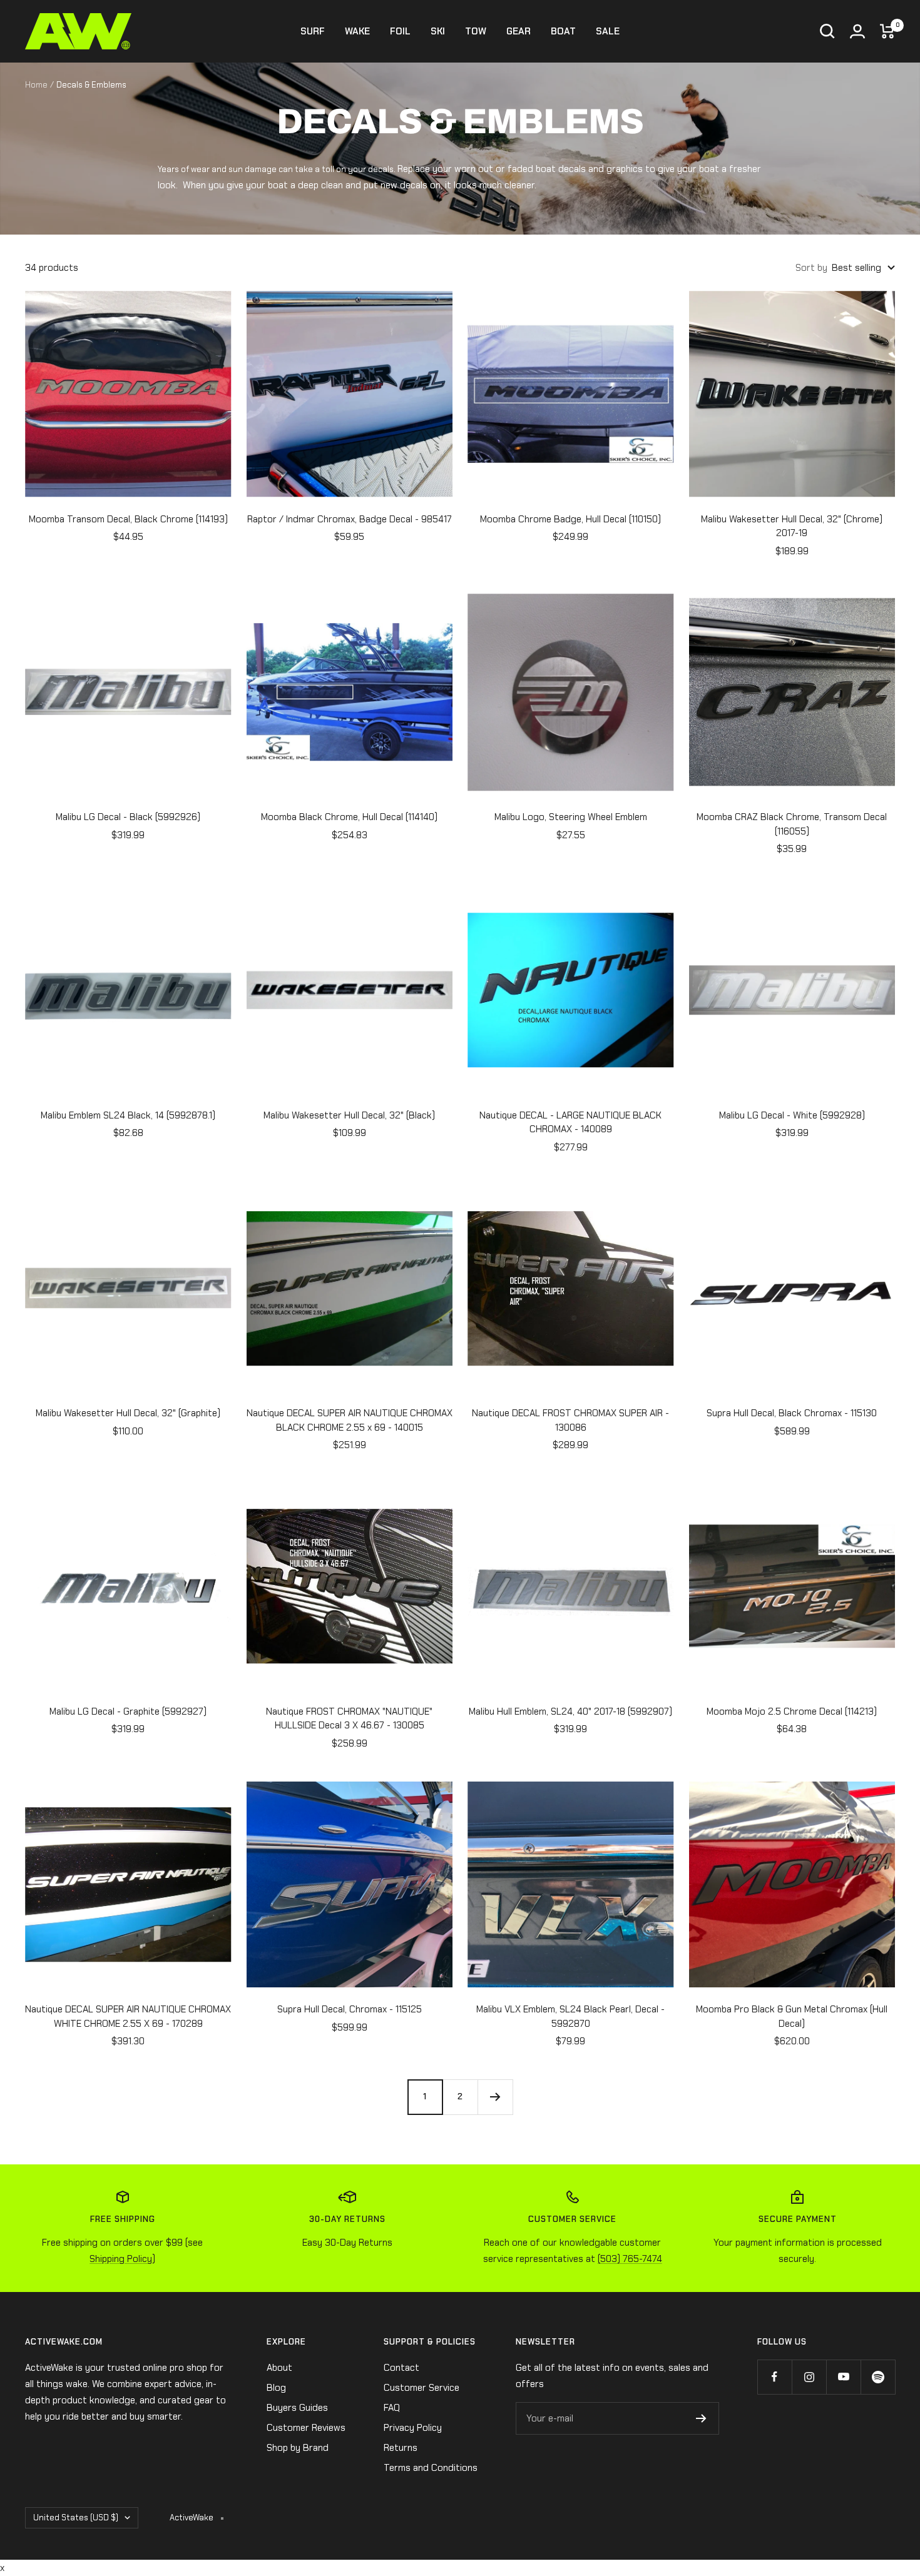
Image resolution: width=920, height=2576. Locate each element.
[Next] (495, 2097)
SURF (313, 31)
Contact (401, 2368)
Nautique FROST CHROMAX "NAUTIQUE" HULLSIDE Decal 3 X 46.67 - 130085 (349, 1719)
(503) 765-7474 (630, 2259)
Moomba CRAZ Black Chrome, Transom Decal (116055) (792, 824)
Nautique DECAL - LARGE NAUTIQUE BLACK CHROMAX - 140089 (570, 1123)
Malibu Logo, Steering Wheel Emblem (571, 817)
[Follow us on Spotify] (878, 2377)
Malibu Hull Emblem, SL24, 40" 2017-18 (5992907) (570, 1711)
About (279, 2368)
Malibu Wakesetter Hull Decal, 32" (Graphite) (128, 1413)
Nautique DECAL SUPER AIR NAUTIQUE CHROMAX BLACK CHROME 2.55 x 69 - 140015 (350, 1420)
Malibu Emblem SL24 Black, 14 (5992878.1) (128, 1115)
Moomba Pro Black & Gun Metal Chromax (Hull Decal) (792, 2016)
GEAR (519, 31)
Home (36, 85)
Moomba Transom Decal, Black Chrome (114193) (128, 519)
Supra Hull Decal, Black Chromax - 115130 (792, 1413)
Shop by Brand (298, 2448)
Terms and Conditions (431, 2468)
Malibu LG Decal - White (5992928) (792, 1115)
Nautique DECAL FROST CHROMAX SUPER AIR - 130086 (570, 1420)
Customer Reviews (306, 2428)
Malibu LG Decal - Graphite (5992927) (128, 1711)
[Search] (827, 31)
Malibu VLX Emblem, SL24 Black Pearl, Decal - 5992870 (570, 2016)
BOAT (563, 31)
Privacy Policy (413, 2428)
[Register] (701, 2418)
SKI (438, 31)
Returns (401, 2448)
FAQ (392, 2408)
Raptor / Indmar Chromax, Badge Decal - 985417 (350, 519)
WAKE (357, 31)
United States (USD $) (76, 2518)
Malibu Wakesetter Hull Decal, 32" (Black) (349, 1115)
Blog (276, 2388)
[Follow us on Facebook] (774, 2377)
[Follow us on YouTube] (843, 2377)
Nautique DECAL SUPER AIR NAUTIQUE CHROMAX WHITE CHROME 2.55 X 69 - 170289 (128, 2016)
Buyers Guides (297, 2408)
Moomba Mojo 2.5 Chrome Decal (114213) (792, 1711)
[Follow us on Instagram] (809, 2377)
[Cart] (887, 31)
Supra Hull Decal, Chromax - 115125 (350, 2009)
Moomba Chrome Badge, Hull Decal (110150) (570, 519)
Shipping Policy (121, 2259)
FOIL (400, 31)
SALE (608, 31)
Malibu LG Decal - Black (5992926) (128, 817)
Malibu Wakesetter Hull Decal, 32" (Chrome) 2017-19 (792, 526)
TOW (476, 31)
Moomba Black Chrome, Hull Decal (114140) (349, 817)
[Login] (857, 31)
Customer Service (422, 2388)
